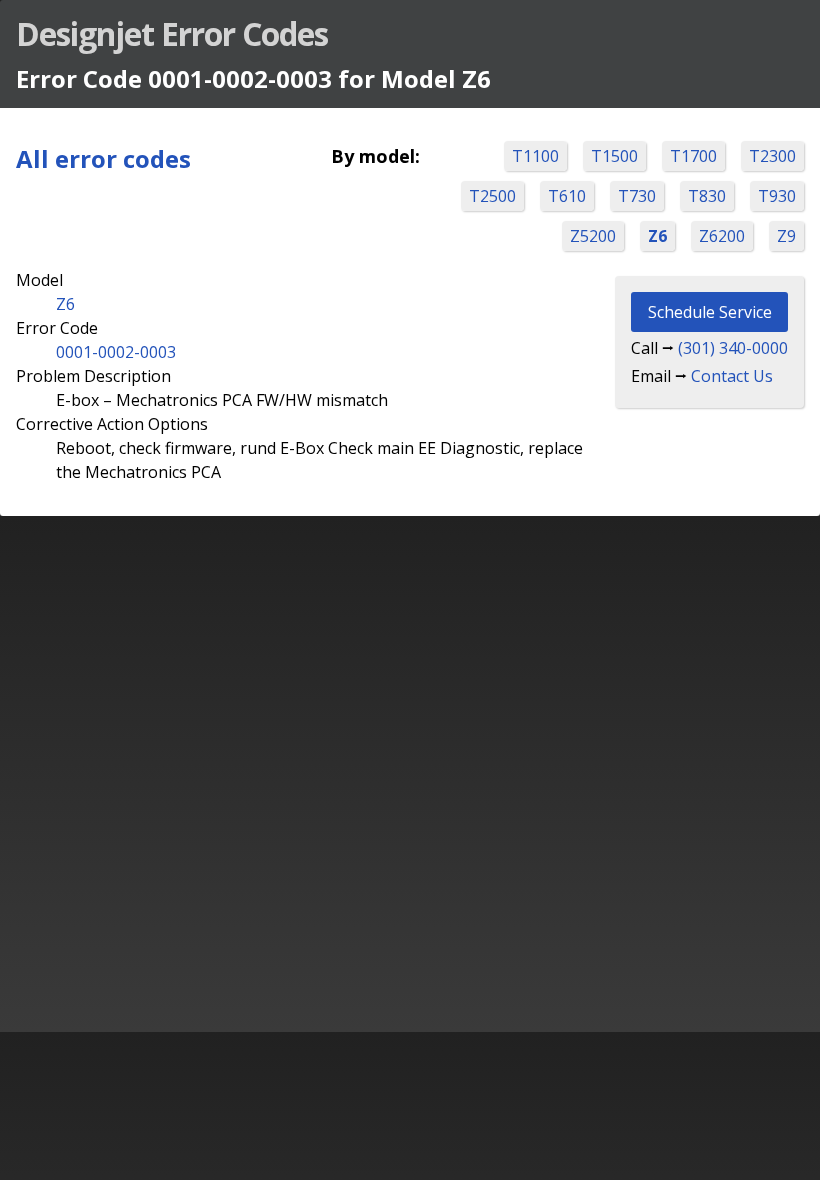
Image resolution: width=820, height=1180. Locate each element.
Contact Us (732, 376)
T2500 (492, 196)
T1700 (693, 156)
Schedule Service (710, 312)
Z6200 (722, 236)
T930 (777, 196)
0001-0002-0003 (116, 352)
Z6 (657, 236)
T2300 (772, 156)
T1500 (614, 156)
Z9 (786, 236)
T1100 (535, 156)
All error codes (103, 158)
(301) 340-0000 (733, 348)
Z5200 (593, 236)
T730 (637, 196)
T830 (707, 196)
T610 (567, 196)
